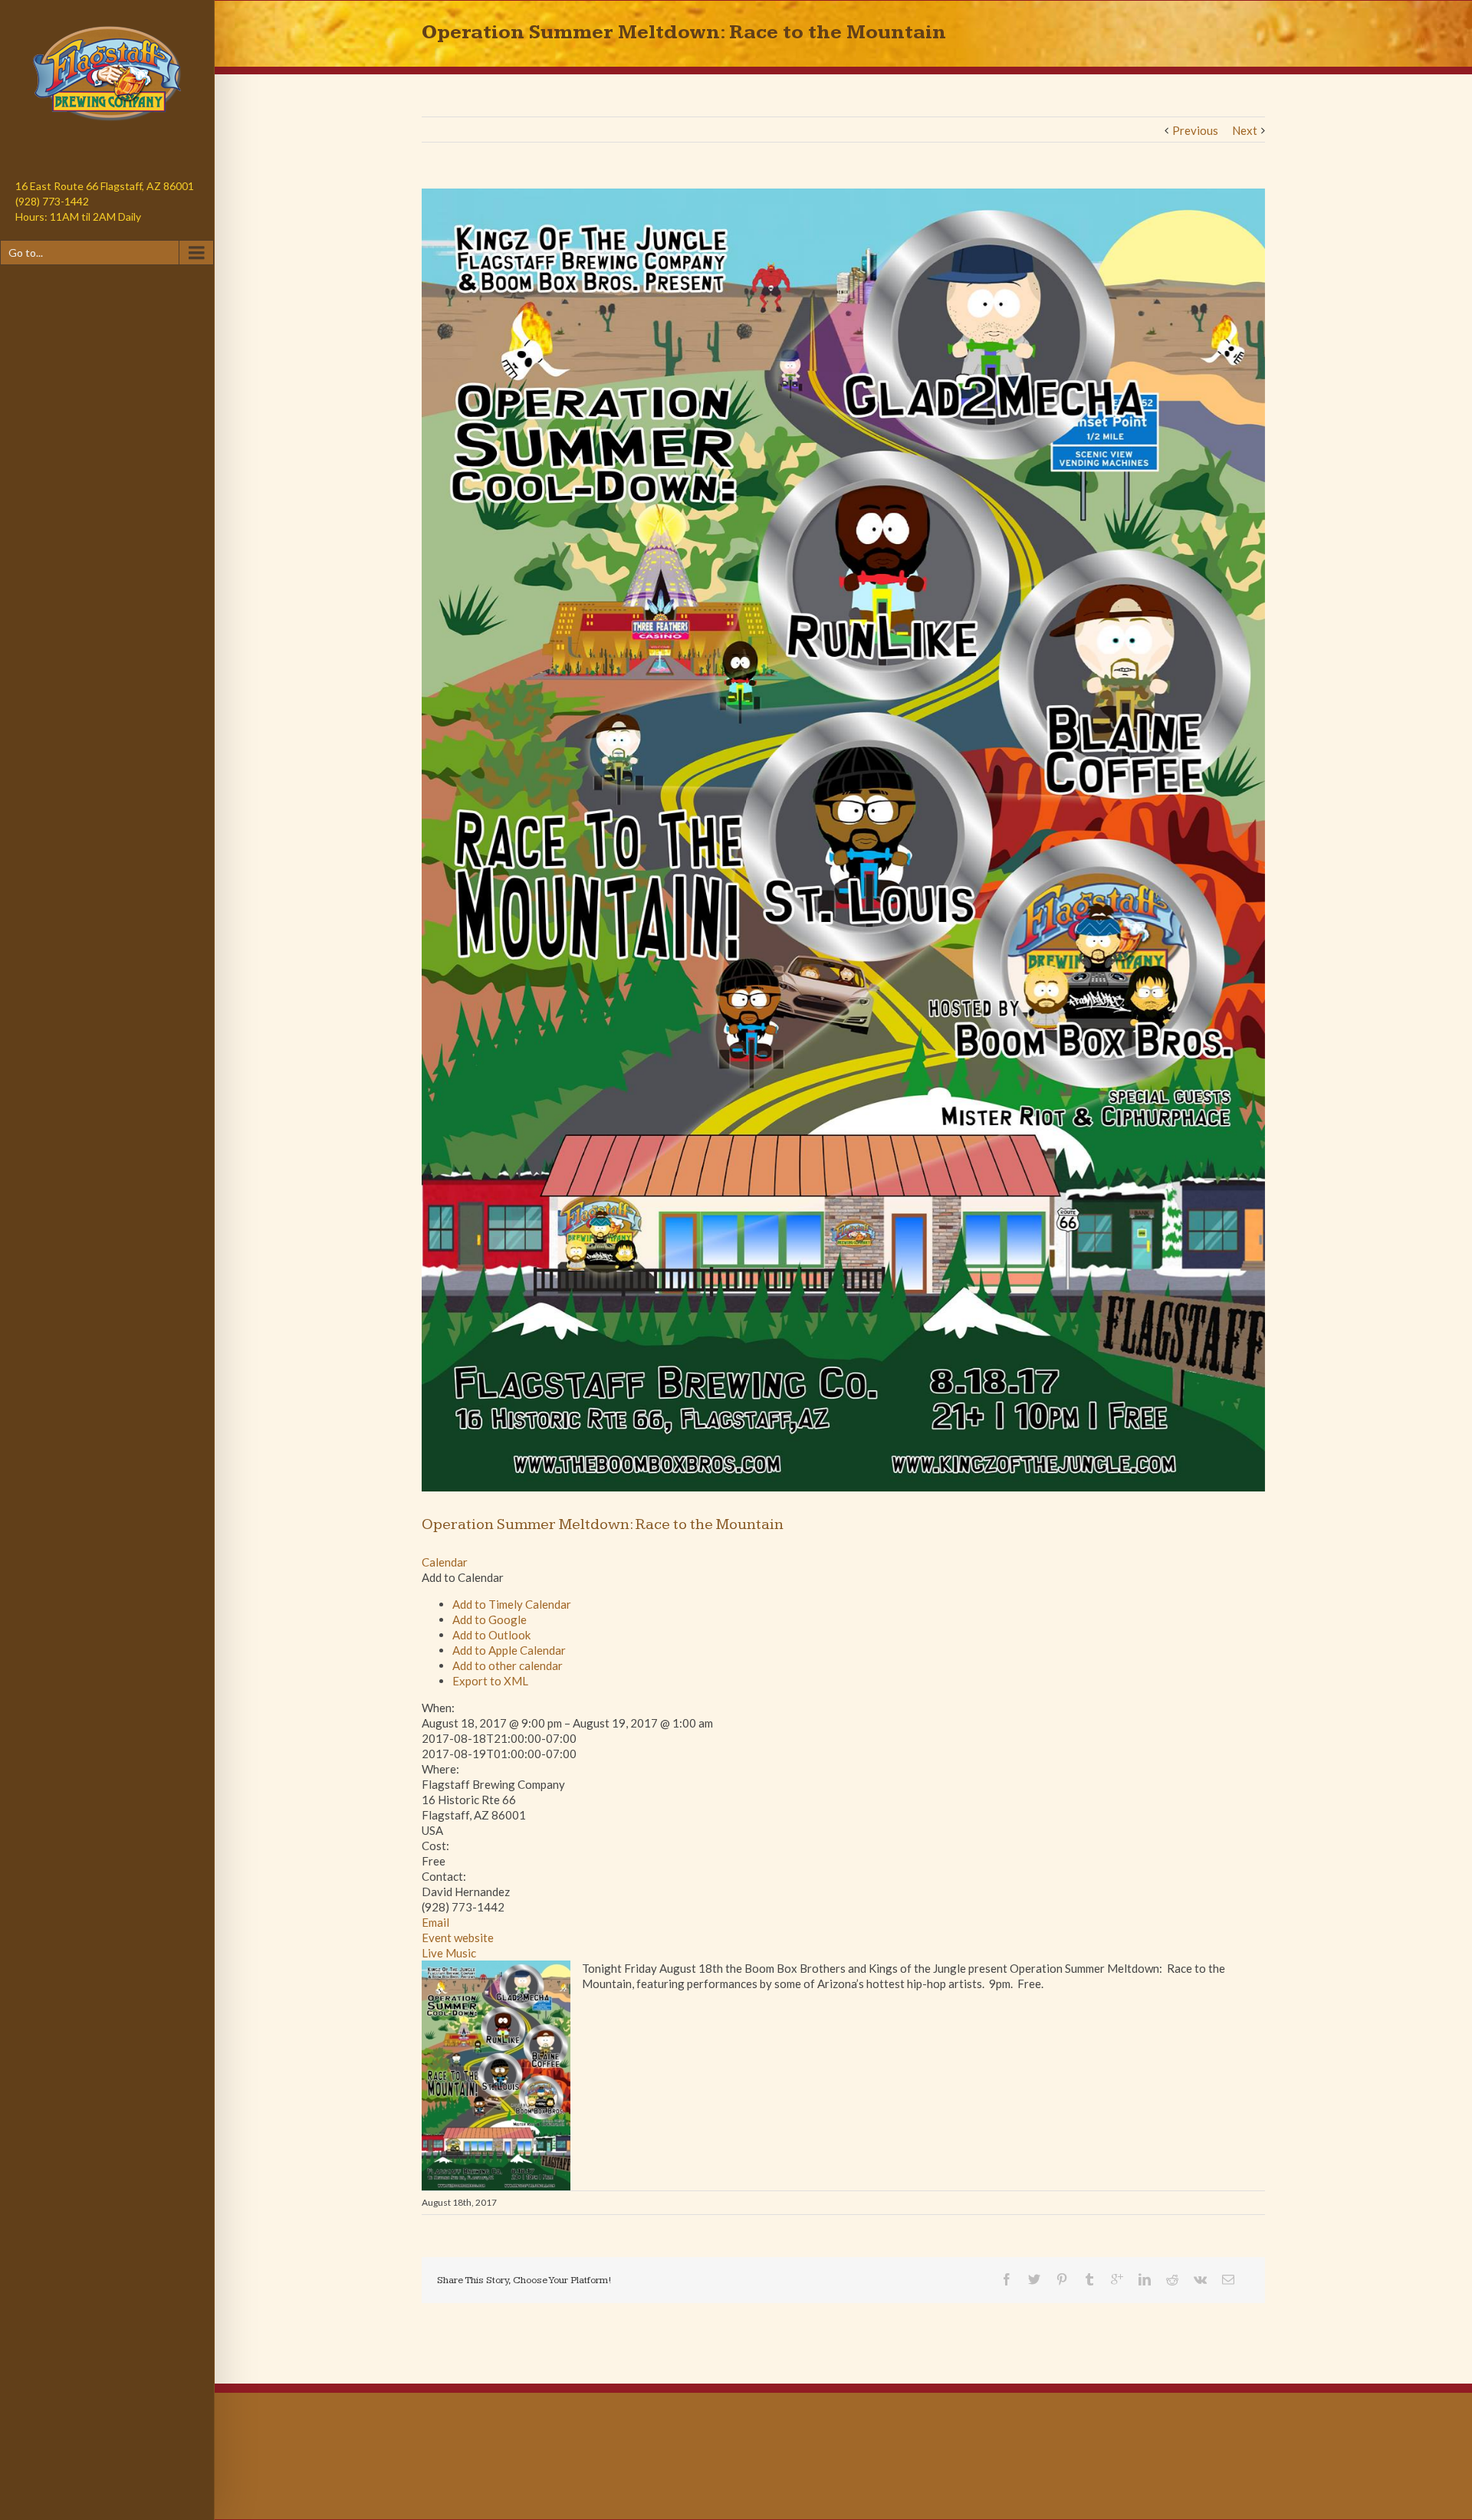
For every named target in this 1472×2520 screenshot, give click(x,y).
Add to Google (490, 1619)
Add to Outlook (491, 1635)
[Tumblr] (1089, 2279)
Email (435, 1922)
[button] (463, 1577)
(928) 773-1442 (52, 201)
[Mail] (1228, 2279)
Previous (1195, 130)
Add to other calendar (508, 1665)
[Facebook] (1007, 2279)
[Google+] (1117, 2279)
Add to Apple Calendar (509, 1650)
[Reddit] (1172, 2279)
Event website (458, 1938)
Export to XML (490, 1681)
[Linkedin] (1145, 2279)
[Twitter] (1034, 2279)
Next (1245, 130)
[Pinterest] (1062, 2279)
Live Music (449, 1953)
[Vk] (1200, 2279)
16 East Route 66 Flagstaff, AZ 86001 (105, 186)
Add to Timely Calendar (512, 1604)
